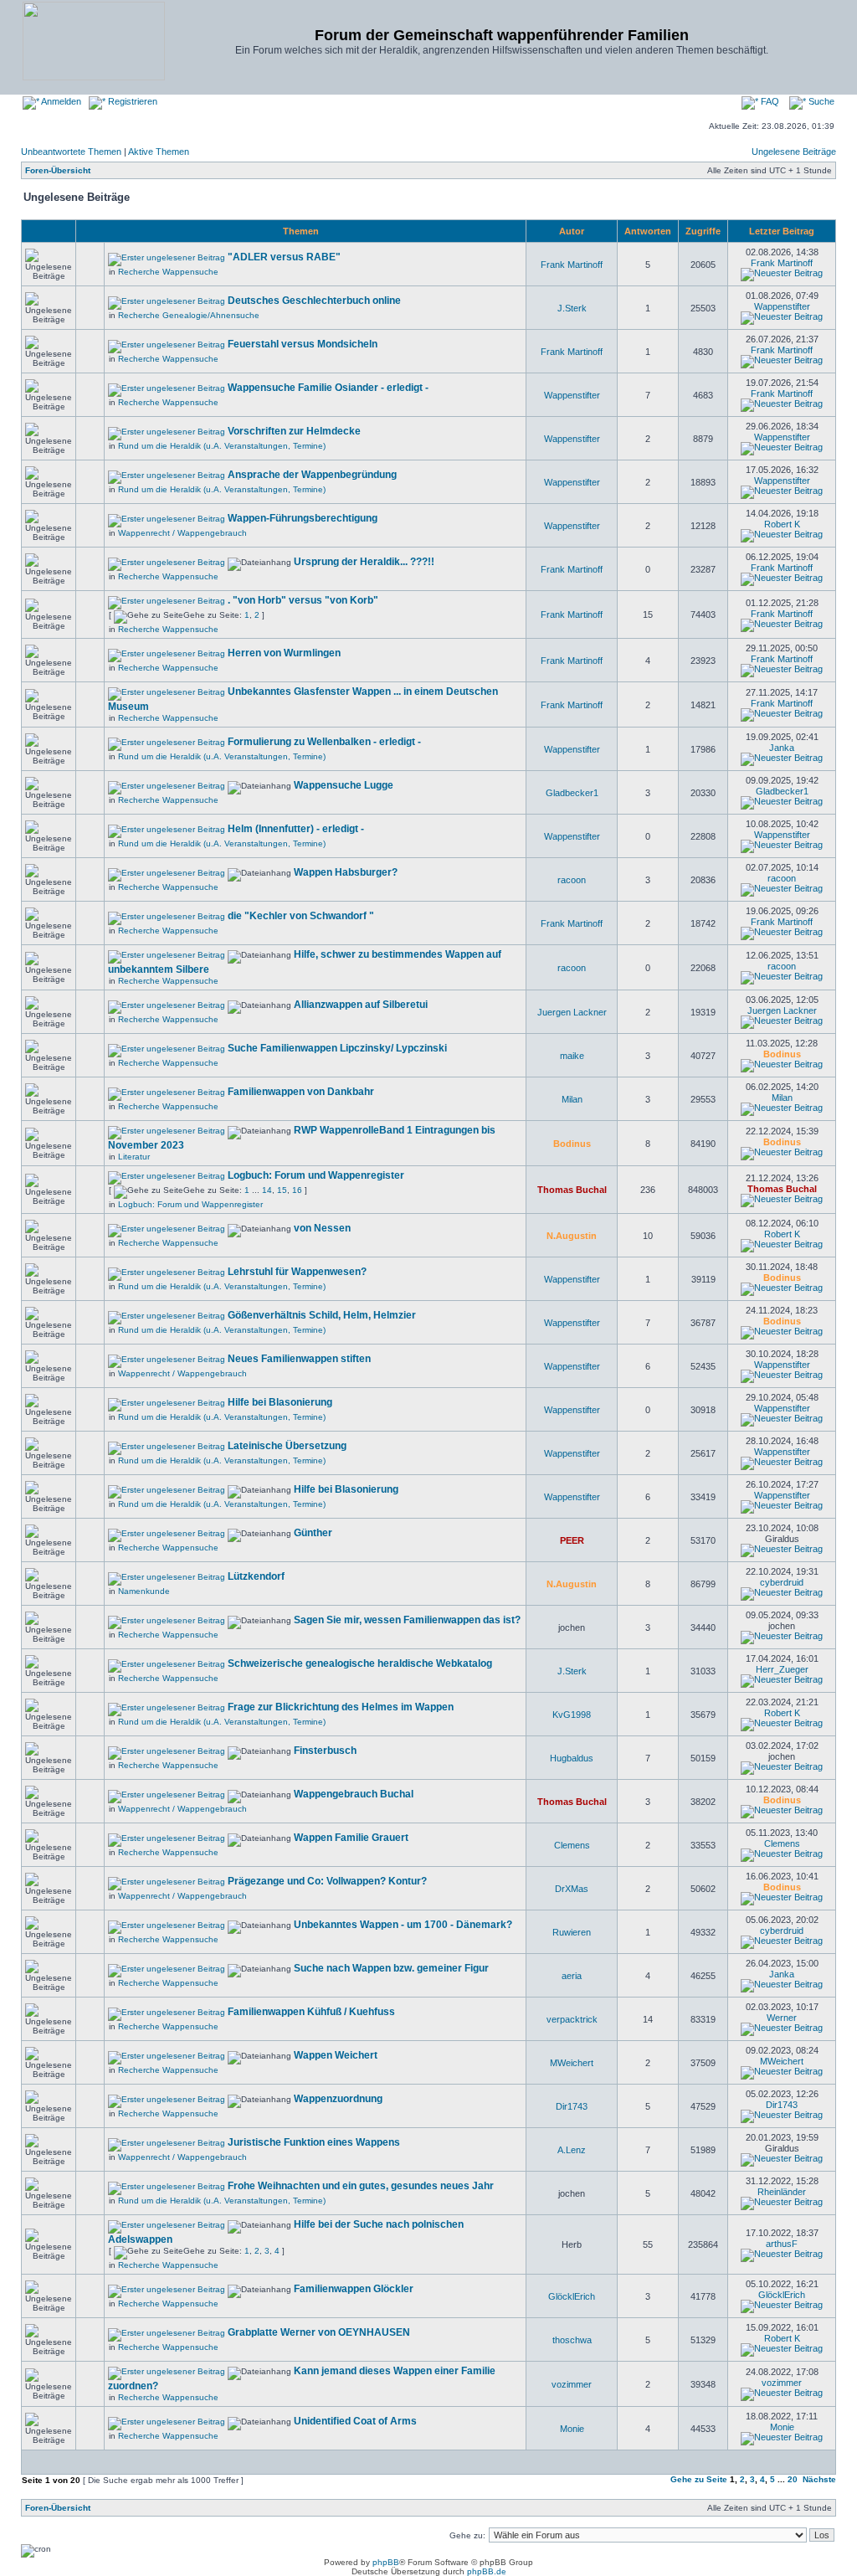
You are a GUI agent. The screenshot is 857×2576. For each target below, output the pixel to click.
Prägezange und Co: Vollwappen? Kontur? (327, 1881)
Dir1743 (572, 2106)
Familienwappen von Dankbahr (301, 1092)
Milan (572, 1099)
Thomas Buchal (572, 1190)
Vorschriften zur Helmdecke (294, 431)
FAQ (769, 101)
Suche (820, 101)
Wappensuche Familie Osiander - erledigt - (328, 388)
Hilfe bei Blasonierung (280, 1402)
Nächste (819, 2479)
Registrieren (131, 101)
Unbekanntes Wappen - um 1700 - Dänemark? (403, 1925)
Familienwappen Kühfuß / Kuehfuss (311, 2012)
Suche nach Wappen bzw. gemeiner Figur (391, 1968)
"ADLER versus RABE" (284, 257)
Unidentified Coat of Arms (355, 2421)
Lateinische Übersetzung (287, 1446)
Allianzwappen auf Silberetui (361, 1005)
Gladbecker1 (572, 793)
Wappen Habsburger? (346, 872)
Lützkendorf (256, 1576)
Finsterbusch (325, 1751)
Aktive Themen (159, 152)
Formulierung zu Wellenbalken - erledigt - (324, 742)
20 (793, 2479)
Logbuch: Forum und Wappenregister (316, 1175)
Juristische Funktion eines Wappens (314, 2142)
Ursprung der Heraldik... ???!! (364, 562)
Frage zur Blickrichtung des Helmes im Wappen (341, 1707)
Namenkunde (144, 1591)
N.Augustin (572, 1236)
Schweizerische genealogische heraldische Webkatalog (360, 1663)
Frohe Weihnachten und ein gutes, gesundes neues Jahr (361, 2186)
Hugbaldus (572, 1758)
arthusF (782, 2244)
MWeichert (572, 2063)
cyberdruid (782, 1582)
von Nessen (322, 1228)
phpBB (386, 2562)
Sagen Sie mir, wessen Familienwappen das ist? (407, 1620)
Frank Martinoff (572, 265)
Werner (782, 2018)
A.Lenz (572, 2150)
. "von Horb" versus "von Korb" (303, 600)
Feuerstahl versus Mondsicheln (303, 344)
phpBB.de (487, 2571)
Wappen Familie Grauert (351, 1838)
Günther (313, 1533)
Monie (572, 2429)
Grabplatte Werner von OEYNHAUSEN (319, 2332)
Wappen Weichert (336, 2055)
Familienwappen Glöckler (354, 2289)
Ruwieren (572, 1932)
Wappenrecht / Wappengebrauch (182, 533)
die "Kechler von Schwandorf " (301, 916)
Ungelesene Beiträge (794, 152)
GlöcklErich (572, 2296)
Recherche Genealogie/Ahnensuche (189, 315)
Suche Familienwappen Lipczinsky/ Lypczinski (337, 1048)
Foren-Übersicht (58, 170)
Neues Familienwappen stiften (299, 1359)
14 (267, 1190)
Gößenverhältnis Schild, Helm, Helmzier (322, 1315)
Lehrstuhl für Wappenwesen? (297, 1272)
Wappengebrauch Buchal (354, 1794)
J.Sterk (572, 308)
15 (282, 1190)
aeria (572, 1976)
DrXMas (572, 1889)
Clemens (572, 1845)
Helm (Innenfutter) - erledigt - (296, 829)
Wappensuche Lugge (344, 785)
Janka (782, 748)
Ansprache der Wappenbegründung (312, 475)
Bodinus (782, 1054)
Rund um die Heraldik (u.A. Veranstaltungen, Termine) (222, 446)
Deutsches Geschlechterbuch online (314, 301)
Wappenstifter (782, 306)
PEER (572, 1540)
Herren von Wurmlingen (284, 653)
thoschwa (572, 2340)
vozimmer (572, 2384)
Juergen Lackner (572, 1012)
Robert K (782, 524)
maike (572, 1056)
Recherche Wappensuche (168, 272)
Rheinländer (782, 2192)
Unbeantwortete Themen (71, 152)
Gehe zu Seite (699, 2479)
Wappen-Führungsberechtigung (303, 518)
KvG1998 (572, 1715)
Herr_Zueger (782, 1669)
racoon (572, 880)
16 (297, 1190)
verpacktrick (572, 2019)
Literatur (134, 1157)
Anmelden (60, 101)
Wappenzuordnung (338, 2099)
